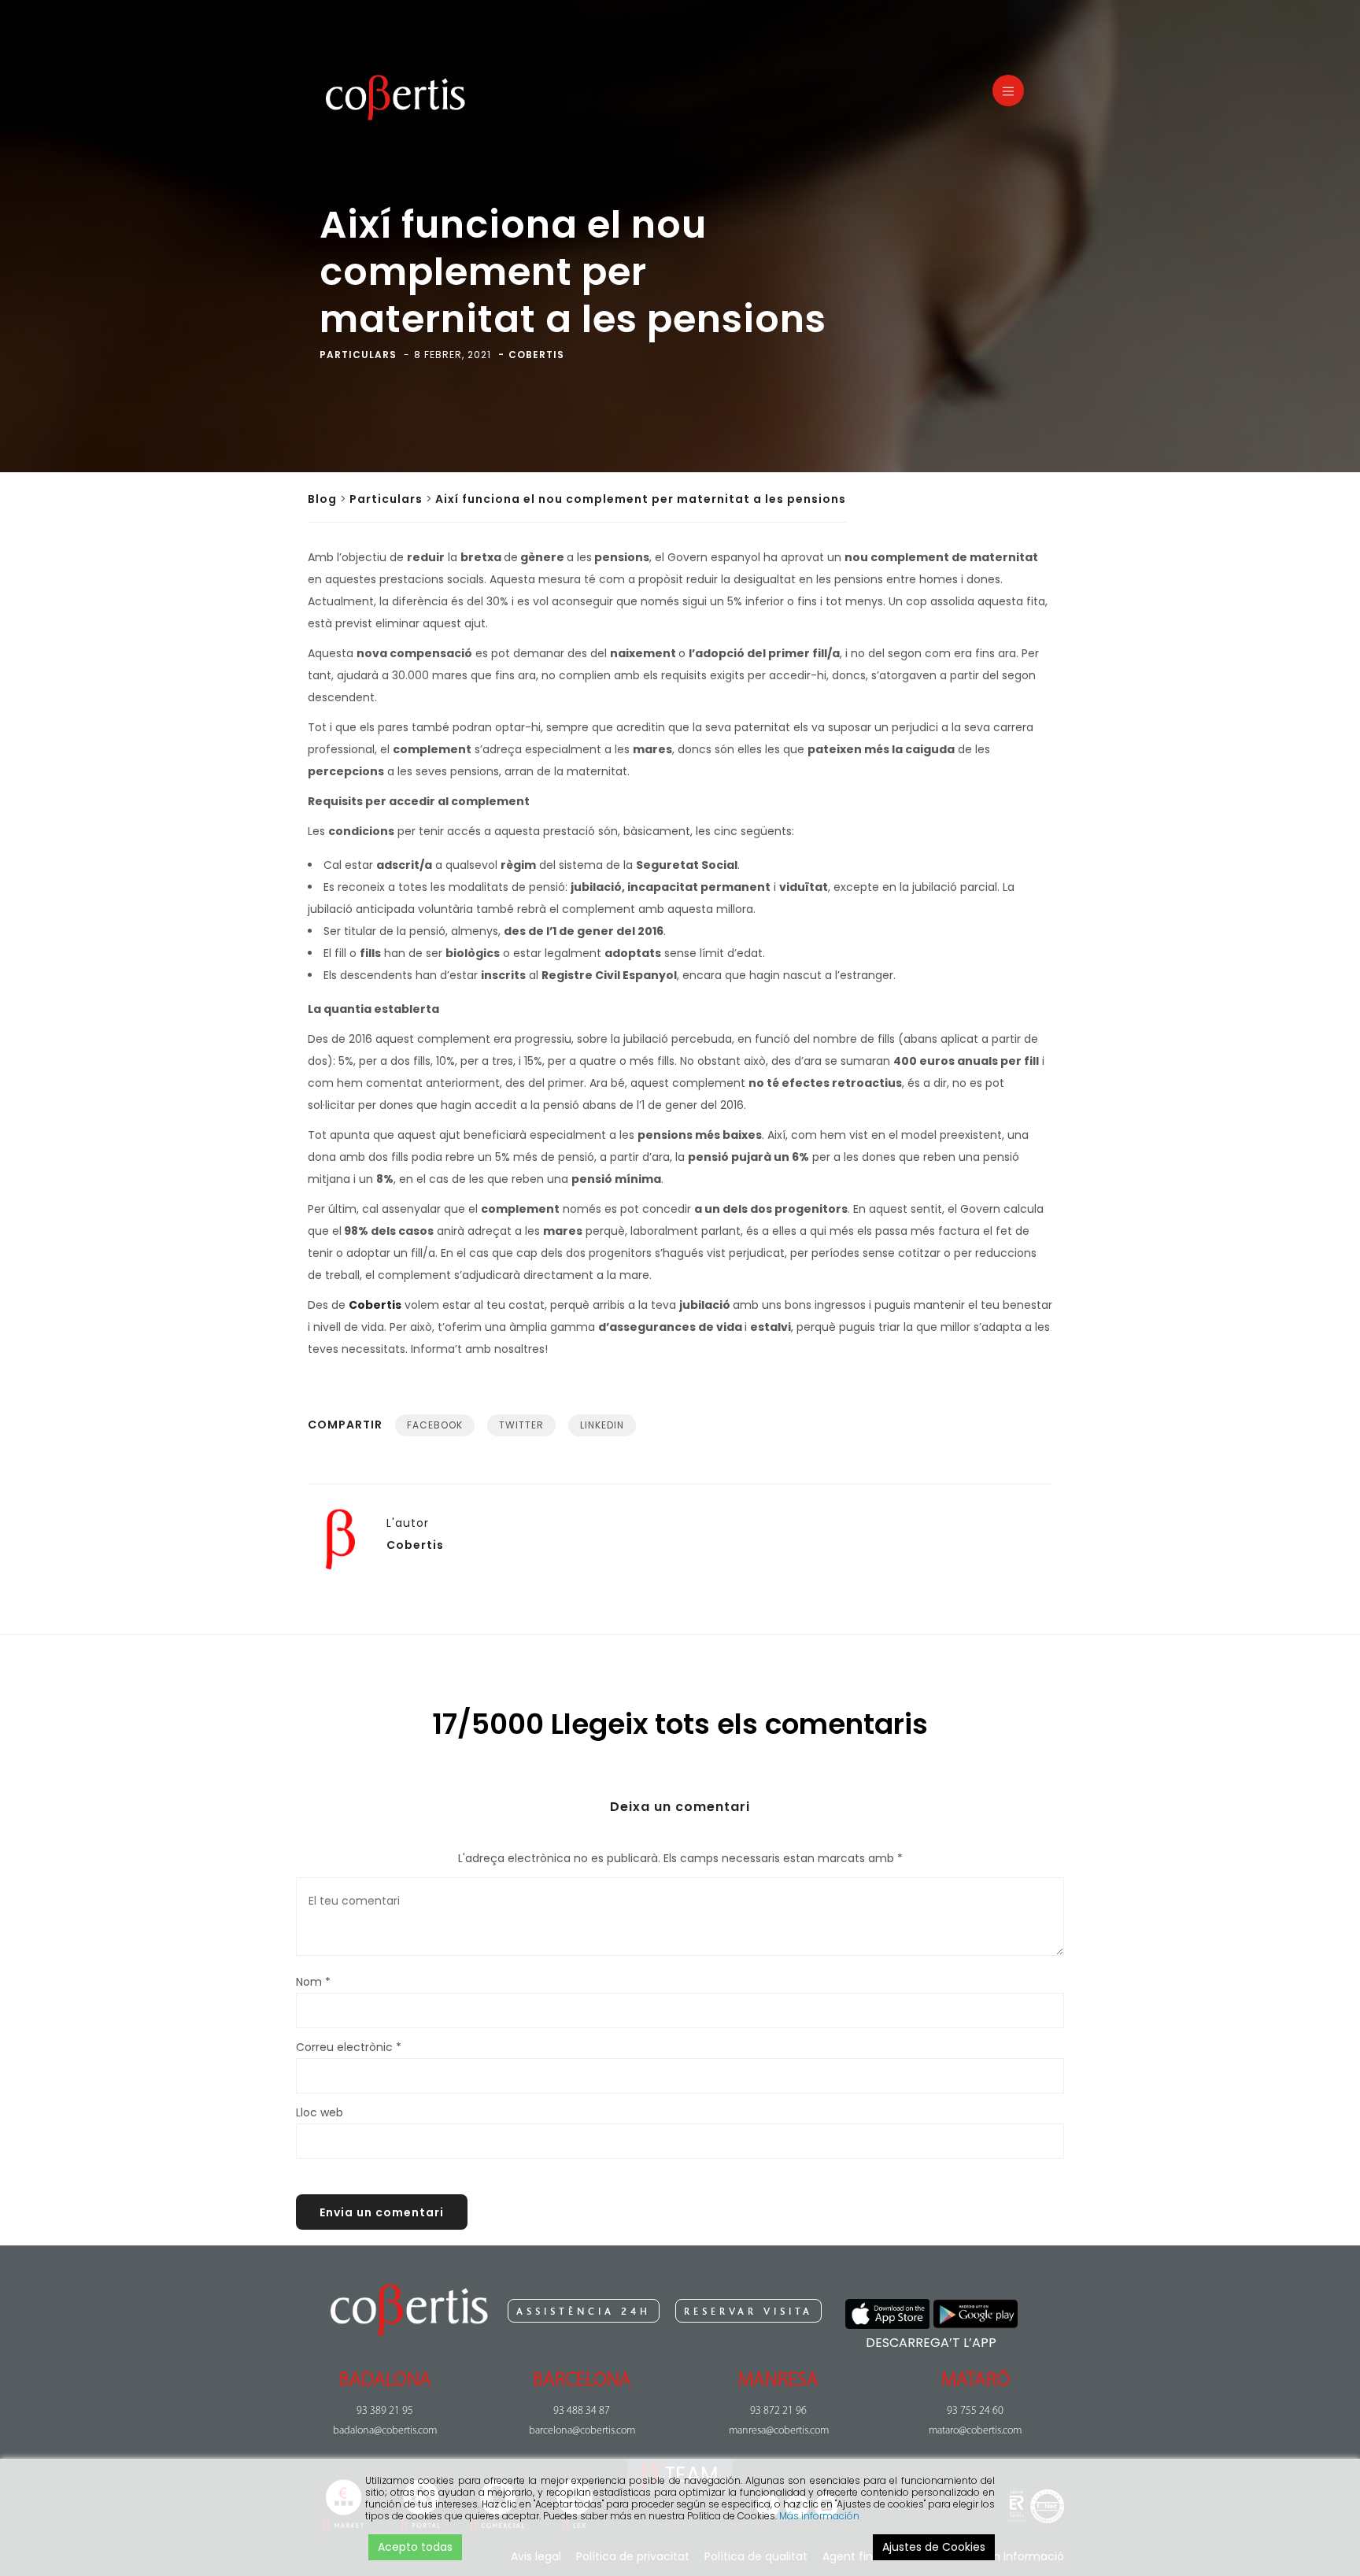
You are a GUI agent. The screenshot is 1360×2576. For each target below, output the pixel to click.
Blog (322, 499)
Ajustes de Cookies (934, 2547)
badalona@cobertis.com (385, 2431)
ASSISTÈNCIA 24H (584, 2312)
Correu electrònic (349, 2047)
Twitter (521, 1425)
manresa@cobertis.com (779, 2431)
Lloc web (320, 2112)
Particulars (386, 499)
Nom (313, 1982)
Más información (819, 2516)
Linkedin (602, 1425)
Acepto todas (415, 2547)
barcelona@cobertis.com (582, 2431)
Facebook (435, 1425)
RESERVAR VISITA (748, 2312)
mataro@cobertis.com (975, 2431)
